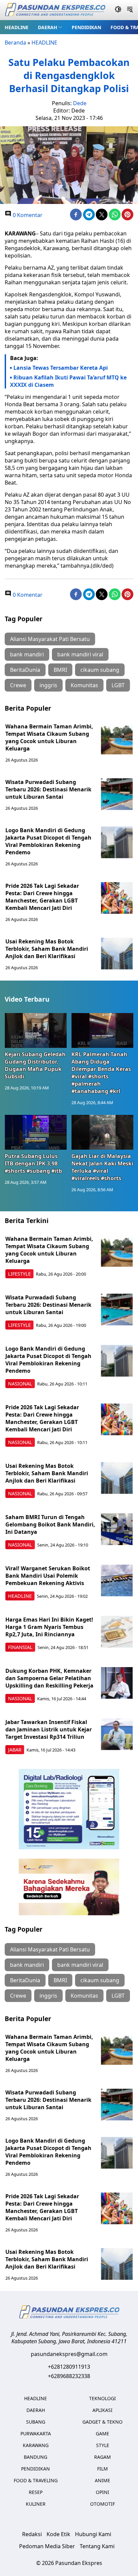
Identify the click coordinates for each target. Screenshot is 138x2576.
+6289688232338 (69, 2376)
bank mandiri (27, 654)
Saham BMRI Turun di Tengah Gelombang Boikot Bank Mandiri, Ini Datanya (50, 1524)
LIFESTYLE (19, 1274)
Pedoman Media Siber (47, 2546)
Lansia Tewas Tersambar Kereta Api (61, 368)
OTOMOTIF (102, 2504)
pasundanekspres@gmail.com (69, 2354)
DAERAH (48, 27)
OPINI (102, 2492)
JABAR (15, 1750)
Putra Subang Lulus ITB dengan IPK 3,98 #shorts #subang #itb (33, 1163)
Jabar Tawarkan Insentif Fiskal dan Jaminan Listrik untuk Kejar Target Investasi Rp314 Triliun (49, 1729)
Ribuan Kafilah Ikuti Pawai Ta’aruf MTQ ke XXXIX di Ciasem (68, 381)
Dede (80, 103)
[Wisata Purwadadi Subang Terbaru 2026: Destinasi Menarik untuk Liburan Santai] (117, 794)
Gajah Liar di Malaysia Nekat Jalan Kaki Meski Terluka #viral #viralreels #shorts (102, 1167)
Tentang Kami (97, 2546)
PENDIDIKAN (86, 27)
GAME (102, 2434)
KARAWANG (36, 2445)
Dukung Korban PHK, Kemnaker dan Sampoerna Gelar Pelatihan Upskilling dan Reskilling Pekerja (49, 1678)
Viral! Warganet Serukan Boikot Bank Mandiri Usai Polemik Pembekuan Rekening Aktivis (48, 1576)
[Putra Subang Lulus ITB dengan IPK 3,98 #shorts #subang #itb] (36, 1132)
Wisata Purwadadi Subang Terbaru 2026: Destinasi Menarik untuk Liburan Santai (48, 789)
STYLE (103, 2445)
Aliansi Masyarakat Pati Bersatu (50, 639)
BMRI (60, 670)
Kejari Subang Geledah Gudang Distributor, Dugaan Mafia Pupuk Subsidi (35, 1065)
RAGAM (102, 2457)
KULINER (36, 2504)
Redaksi (32, 2534)
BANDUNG (36, 2457)
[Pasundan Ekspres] (55, 10)
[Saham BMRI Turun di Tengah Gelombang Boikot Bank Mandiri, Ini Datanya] (117, 1529)
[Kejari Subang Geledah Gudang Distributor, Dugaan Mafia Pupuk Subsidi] (36, 1030)
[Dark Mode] (118, 10)
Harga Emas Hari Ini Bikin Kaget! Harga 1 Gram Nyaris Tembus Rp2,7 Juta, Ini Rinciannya (49, 1627)
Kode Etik (58, 2534)
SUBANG (36, 2422)
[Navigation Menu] (130, 10)
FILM (102, 2469)
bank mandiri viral (80, 654)
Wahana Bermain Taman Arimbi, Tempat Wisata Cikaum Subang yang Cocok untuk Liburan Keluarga (49, 737)
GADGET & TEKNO (102, 2422)
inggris (48, 685)
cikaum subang (100, 670)
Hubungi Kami (93, 2534)
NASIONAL (20, 1384)
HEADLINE (17, 27)
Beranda (15, 43)
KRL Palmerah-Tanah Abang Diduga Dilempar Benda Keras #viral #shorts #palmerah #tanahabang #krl (101, 1073)
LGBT (118, 685)
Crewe (18, 685)
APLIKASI (102, 2410)
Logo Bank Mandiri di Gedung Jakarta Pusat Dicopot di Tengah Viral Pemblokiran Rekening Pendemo (48, 841)
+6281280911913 (69, 2367)
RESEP (36, 2492)
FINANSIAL (20, 1647)
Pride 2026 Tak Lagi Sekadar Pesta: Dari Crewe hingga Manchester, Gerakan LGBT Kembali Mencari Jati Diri (42, 897)
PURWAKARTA (36, 2434)
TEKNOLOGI (102, 2398)
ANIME (102, 2480)
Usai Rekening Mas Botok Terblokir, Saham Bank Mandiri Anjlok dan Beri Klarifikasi (47, 949)
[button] (50, 27)
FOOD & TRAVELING (36, 2480)
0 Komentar (27, 215)
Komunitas (84, 685)
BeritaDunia (25, 670)
